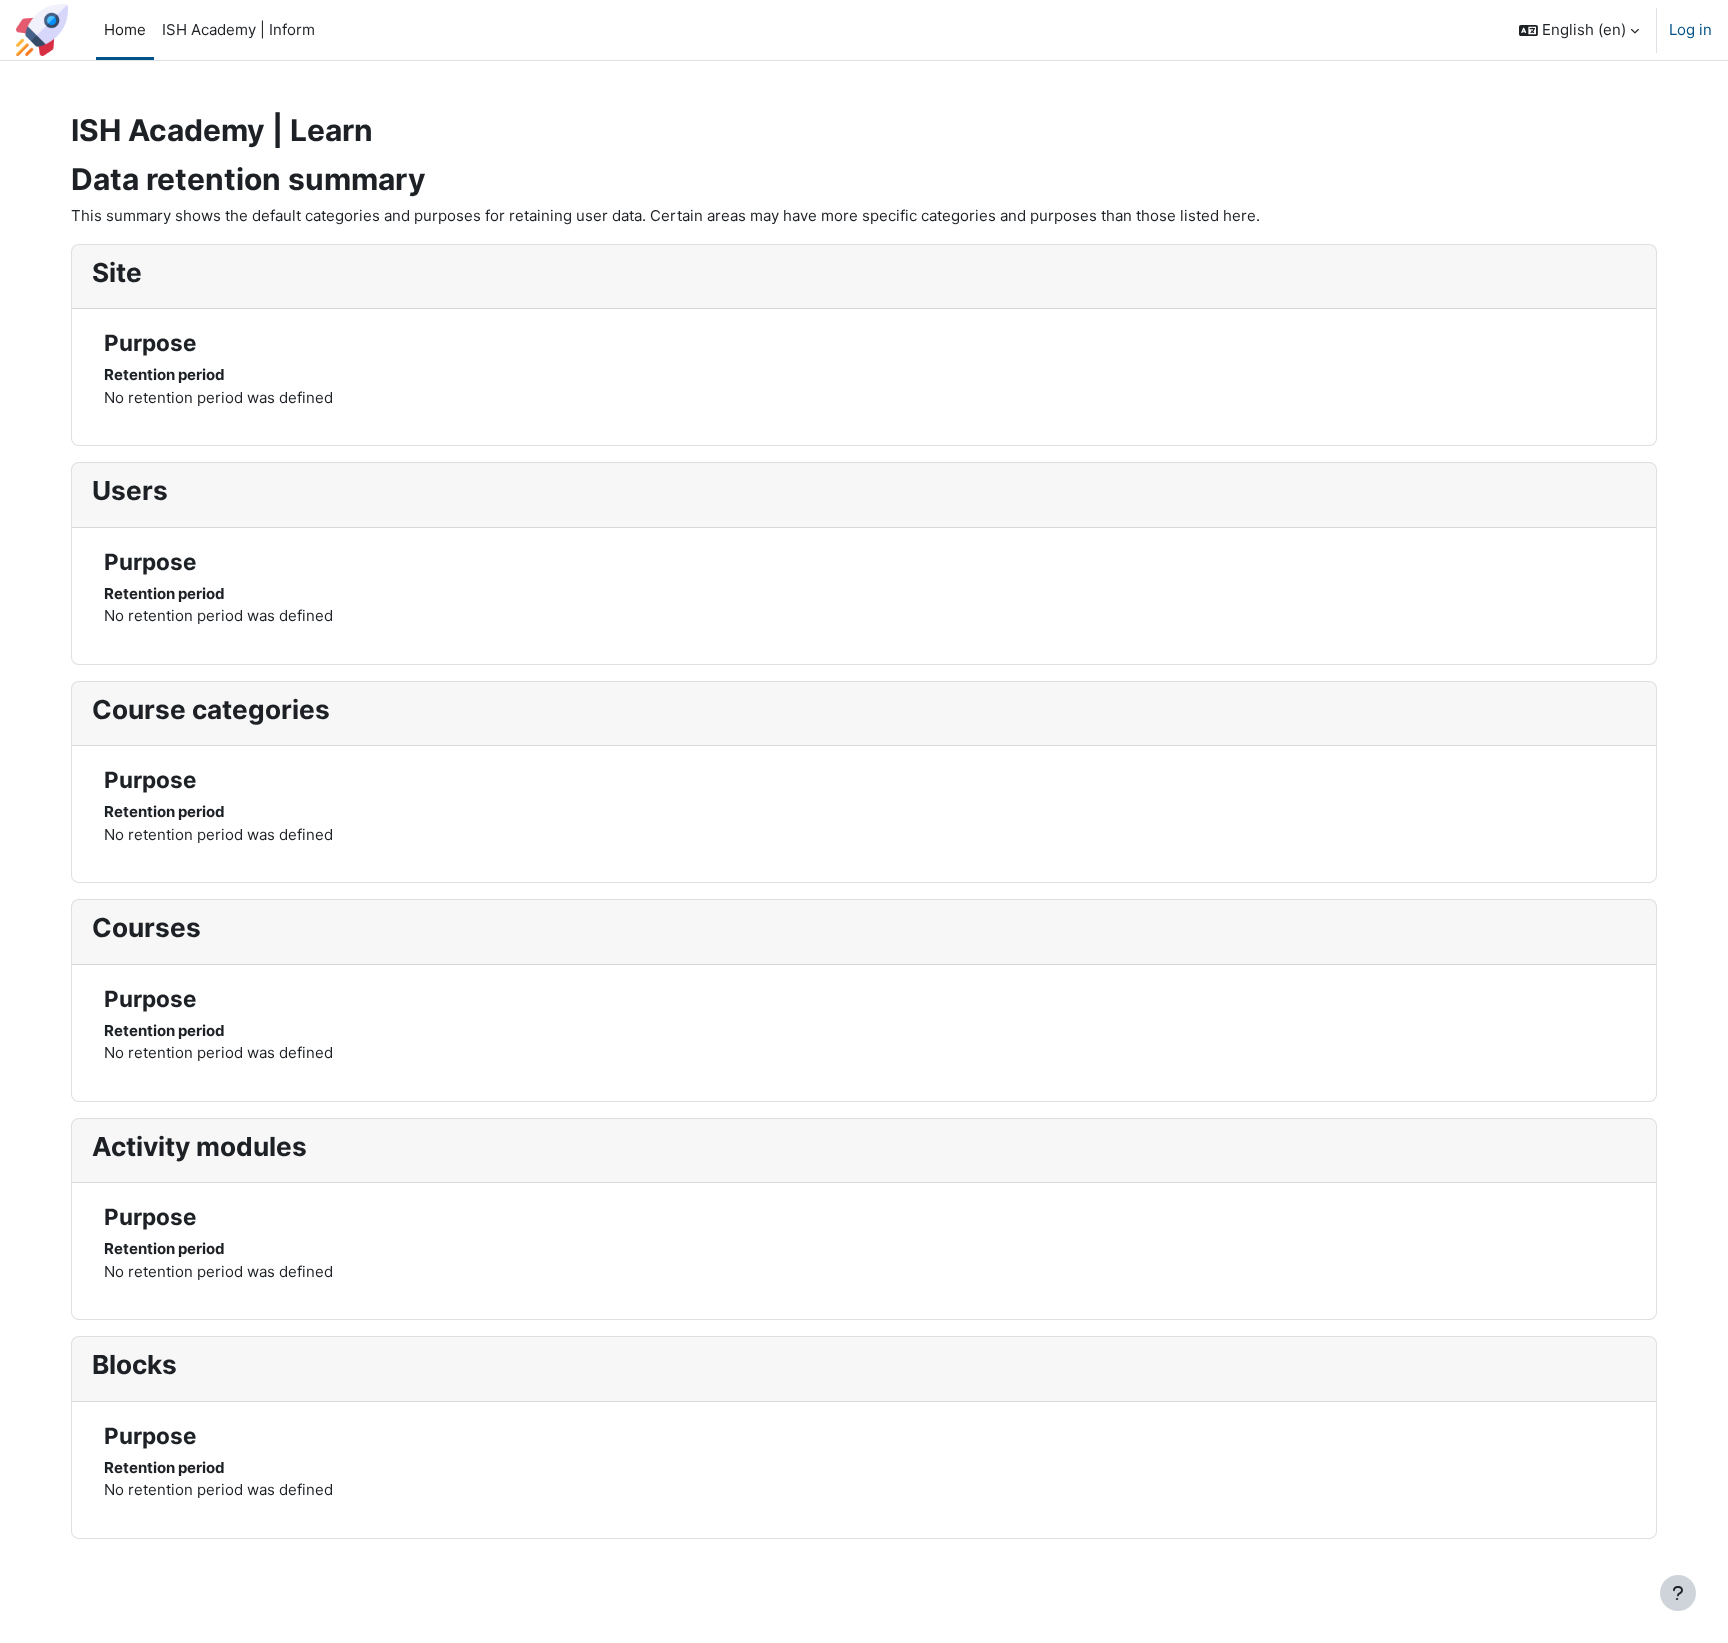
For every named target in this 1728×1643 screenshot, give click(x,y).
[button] (1579, 30)
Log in (1690, 29)
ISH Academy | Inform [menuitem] (238, 29)
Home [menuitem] (125, 29)
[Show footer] (1678, 1593)
